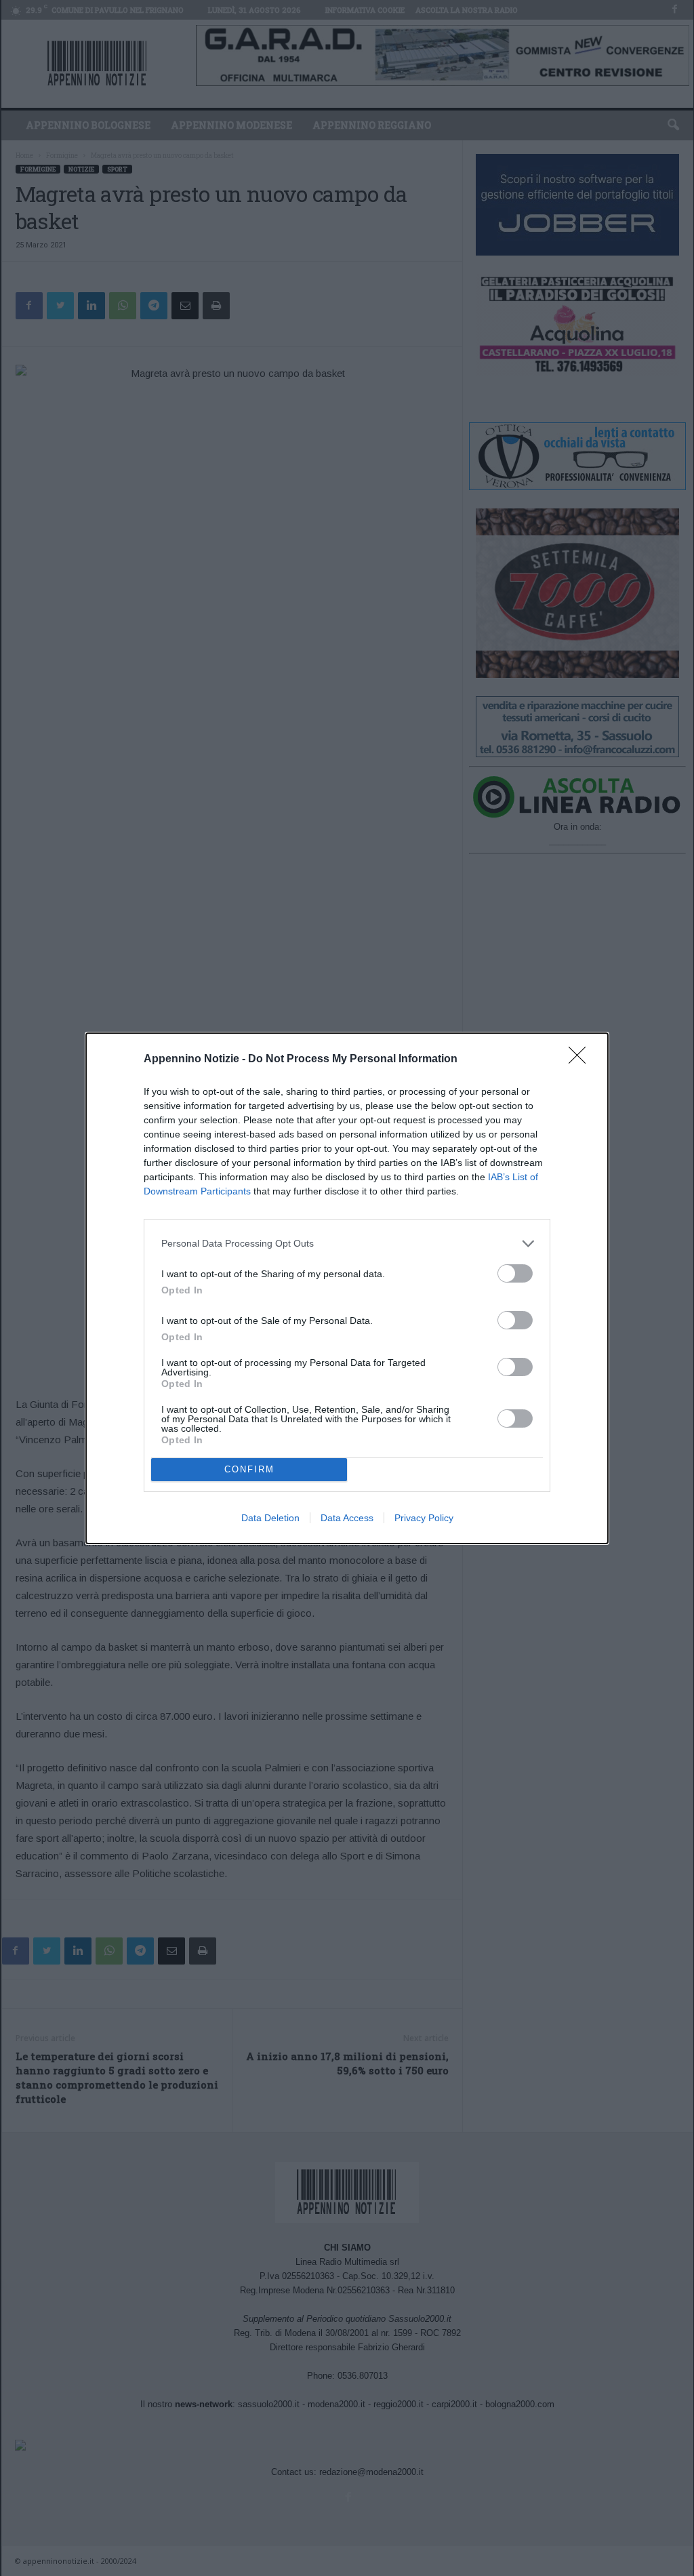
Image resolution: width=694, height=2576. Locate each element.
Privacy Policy (424, 1518)
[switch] (515, 1273)
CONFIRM (249, 1469)
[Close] (581, 1060)
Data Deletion (270, 1518)
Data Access (347, 1518)
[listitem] (347, 1244)
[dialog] (347, 1288)
